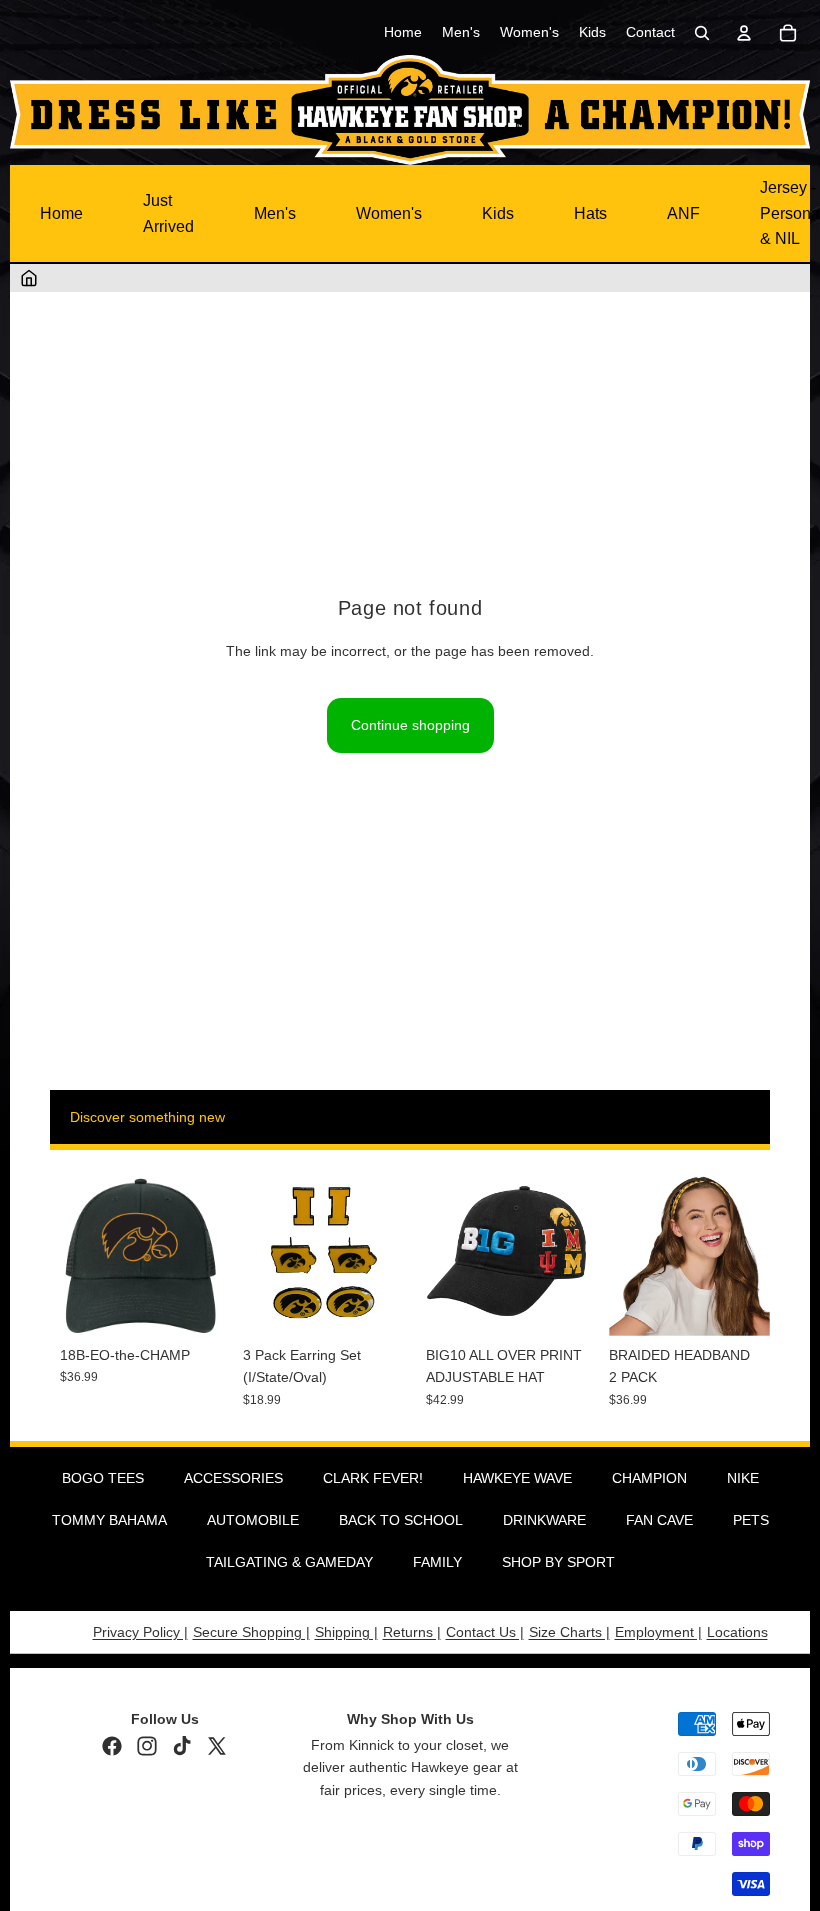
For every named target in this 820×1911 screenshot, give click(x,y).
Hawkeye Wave (517, 1478)
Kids (498, 213)
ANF (683, 213)
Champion (649, 1478)
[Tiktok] (182, 1746)
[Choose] (556, 1305)
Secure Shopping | (251, 1632)
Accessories (233, 1478)
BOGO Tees (103, 1478)
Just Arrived (168, 213)
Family (437, 1562)
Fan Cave (659, 1520)
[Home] (29, 278)
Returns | (412, 1632)
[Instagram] (147, 1746)
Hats (590, 213)
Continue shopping (410, 725)
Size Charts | (569, 1632)
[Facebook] (112, 1746)
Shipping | (346, 1632)
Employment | (658, 1632)
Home (61, 213)
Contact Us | (485, 1632)
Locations (737, 1632)
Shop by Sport (558, 1562)
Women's (389, 213)
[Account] (744, 33)
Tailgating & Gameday (289, 1562)
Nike (743, 1478)
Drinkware (544, 1520)
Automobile (253, 1520)
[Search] (702, 33)
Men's (275, 213)
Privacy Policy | (140, 1632)
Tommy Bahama (109, 1520)
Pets (751, 1520)
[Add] (190, 1305)
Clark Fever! (373, 1478)
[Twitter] (217, 1746)
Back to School (401, 1520)
